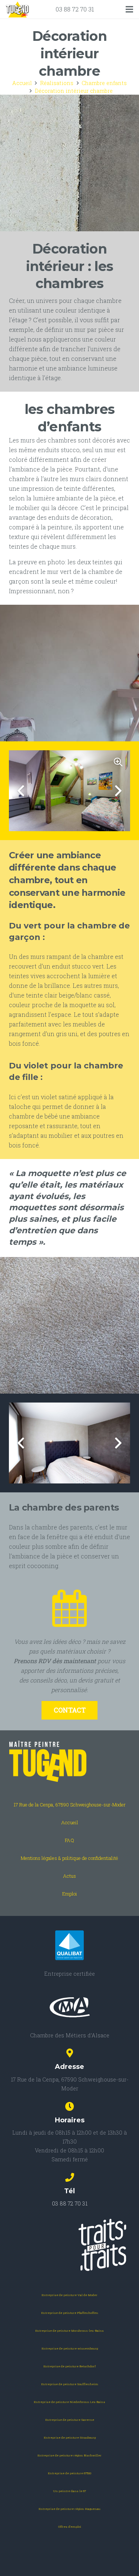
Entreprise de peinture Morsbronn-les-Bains (69, 2331)
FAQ (69, 1840)
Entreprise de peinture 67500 (69, 2473)
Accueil (70, 1822)
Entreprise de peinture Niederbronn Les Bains (69, 2402)
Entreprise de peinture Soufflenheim (70, 2384)
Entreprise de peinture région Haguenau (69, 2509)
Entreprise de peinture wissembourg (70, 2348)
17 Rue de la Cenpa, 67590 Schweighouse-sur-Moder (70, 1805)
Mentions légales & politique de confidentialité (69, 1858)
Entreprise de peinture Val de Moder (69, 2295)
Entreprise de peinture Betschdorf (69, 2366)
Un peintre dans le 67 (69, 2491)
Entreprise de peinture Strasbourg (70, 2438)
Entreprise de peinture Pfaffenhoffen (70, 2313)
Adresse (69, 2067)
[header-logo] (17, 9)
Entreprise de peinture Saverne (70, 2420)
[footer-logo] (69, 1762)
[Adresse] (69, 2054)
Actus (69, 1876)
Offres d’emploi (70, 2527)
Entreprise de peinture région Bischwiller (69, 2455)
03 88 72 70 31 (75, 9)
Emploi (70, 1894)
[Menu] (129, 9)
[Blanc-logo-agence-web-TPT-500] (69, 2245)
